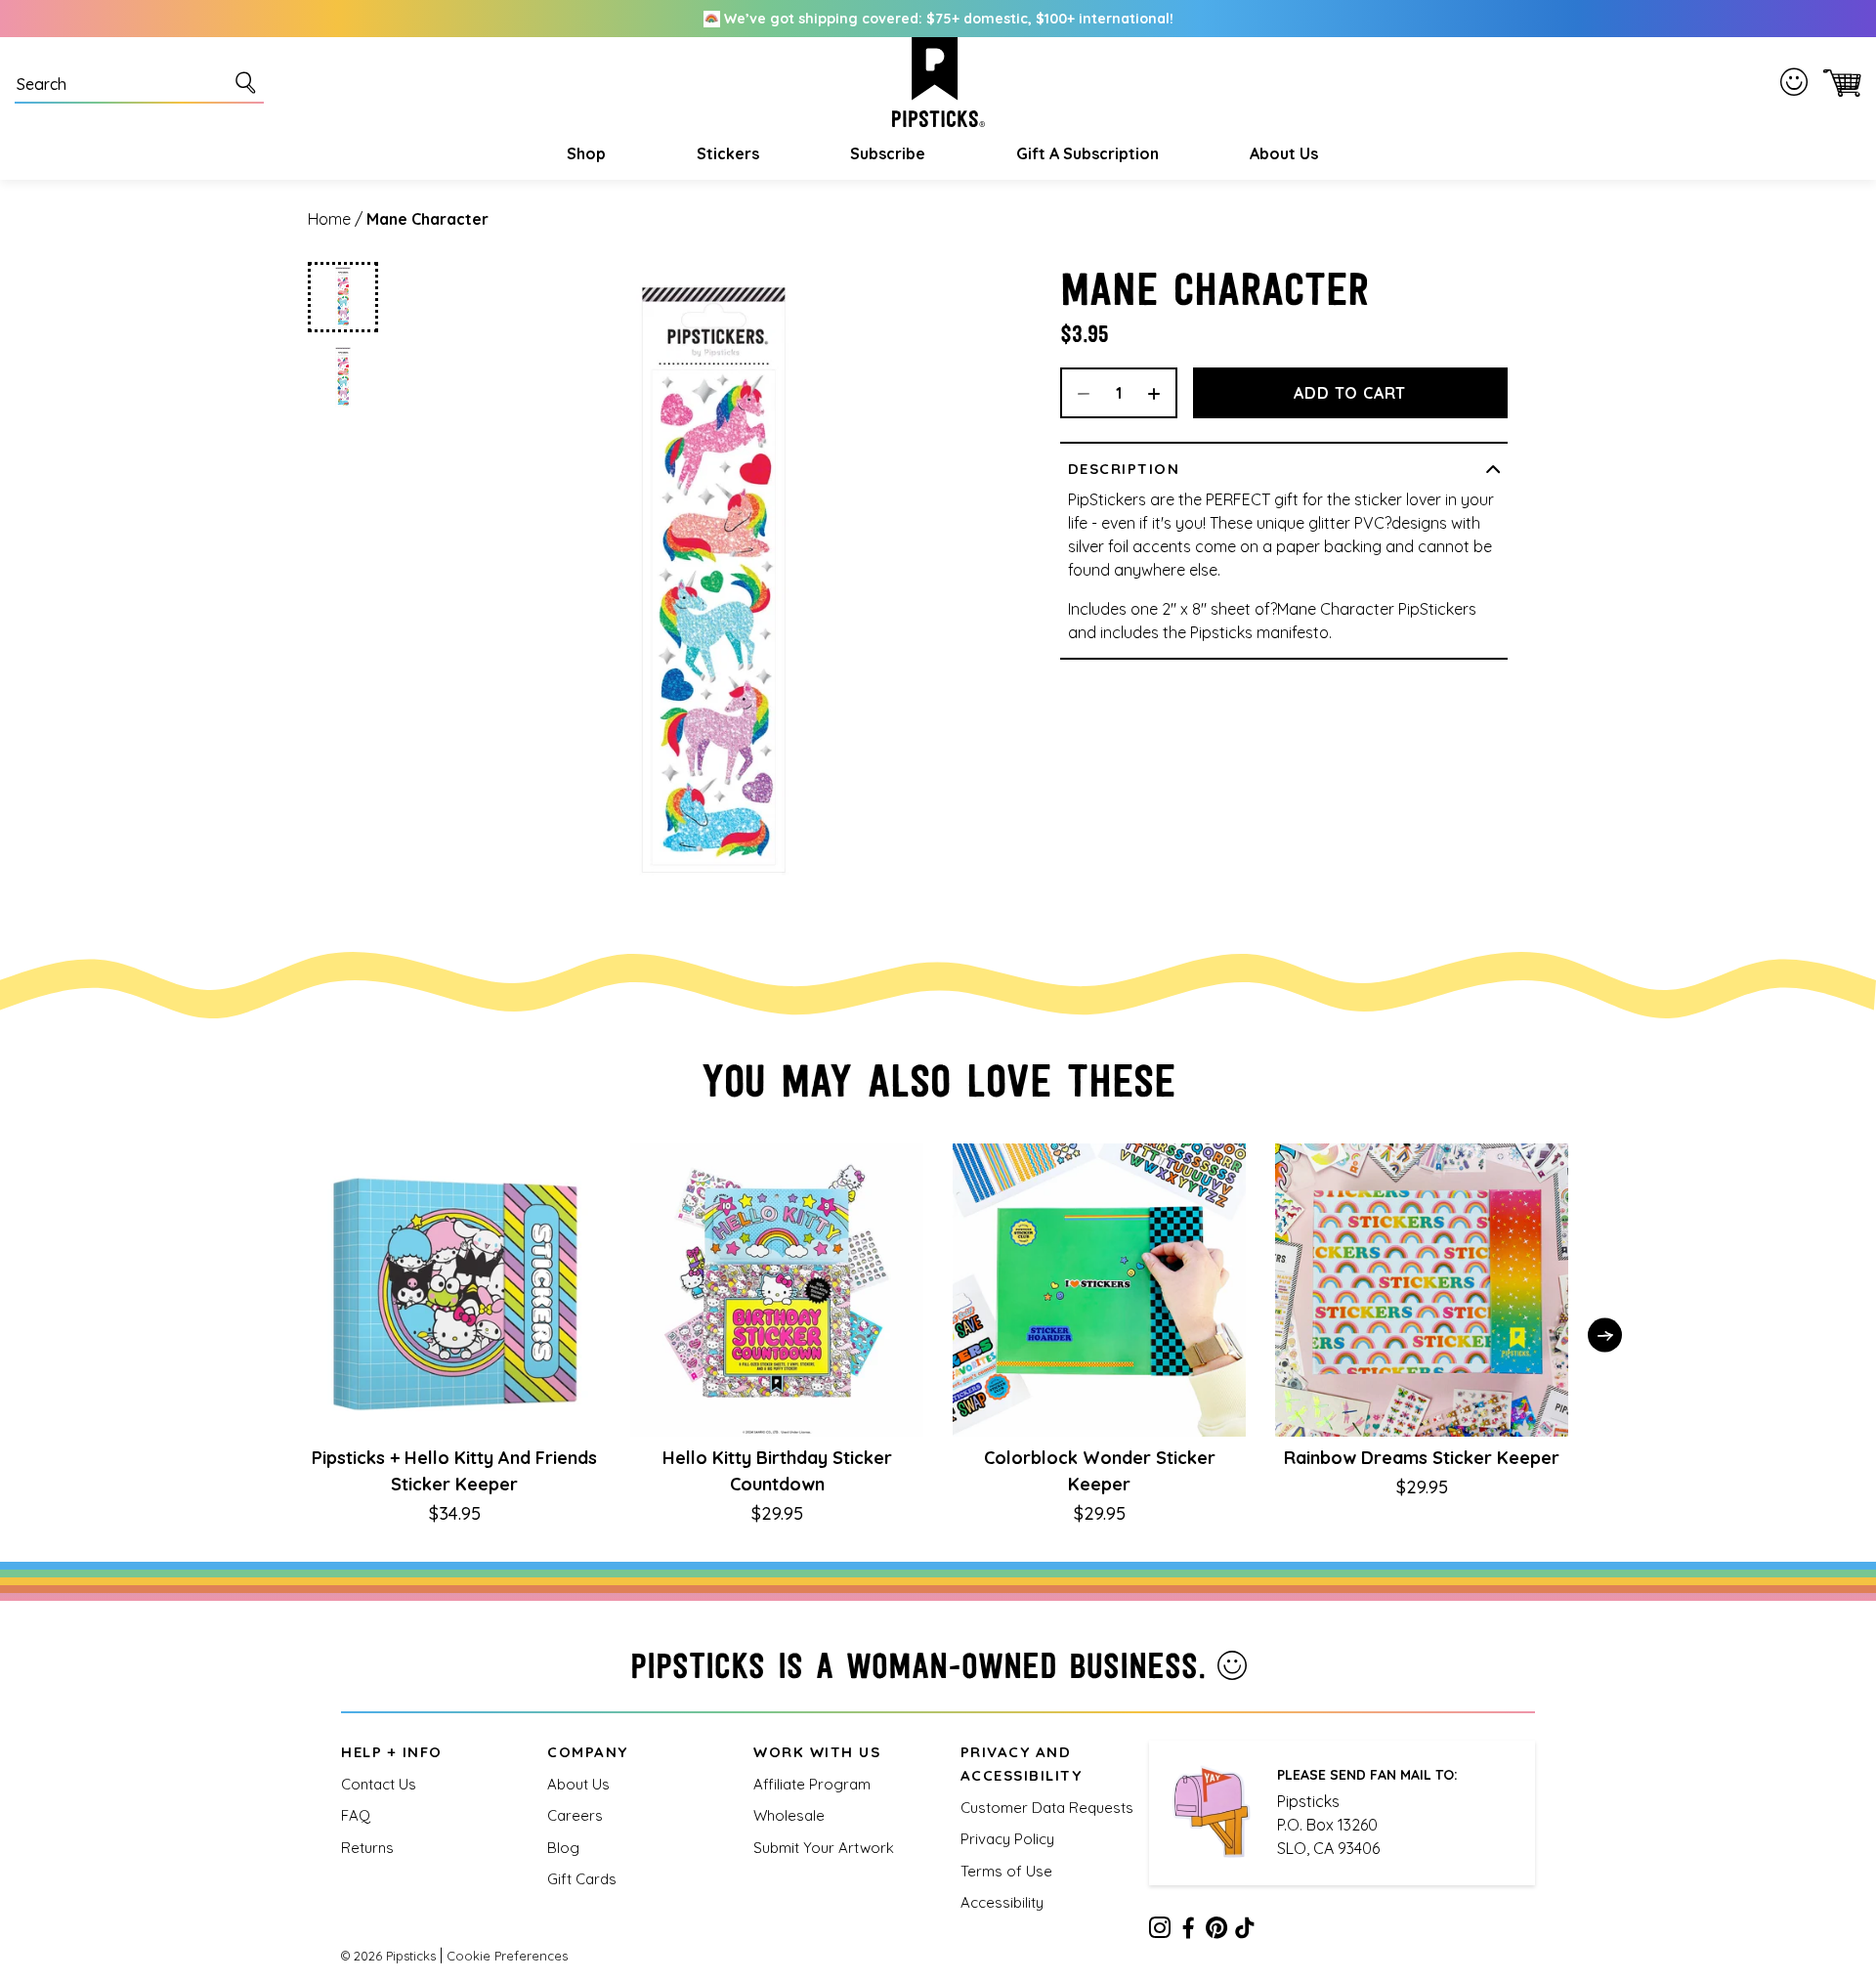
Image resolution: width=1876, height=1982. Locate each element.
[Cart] (1838, 83)
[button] (584, 153)
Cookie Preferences (507, 1956)
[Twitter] (1216, 1931)
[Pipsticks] (938, 82)
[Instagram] (1160, 1931)
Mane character (427, 219)
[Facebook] (1188, 1931)
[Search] (249, 82)
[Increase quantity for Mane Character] (1161, 393)
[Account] (1798, 82)
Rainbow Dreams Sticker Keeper (1422, 1458)
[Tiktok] (1245, 1931)
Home (329, 219)
